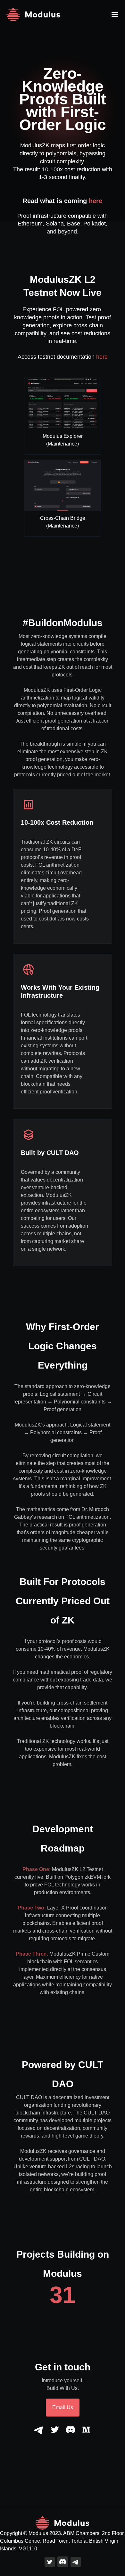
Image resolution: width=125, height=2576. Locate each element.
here (96, 201)
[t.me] (39, 2430)
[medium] (86, 2430)
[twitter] (55, 2430)
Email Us (63, 2407)
